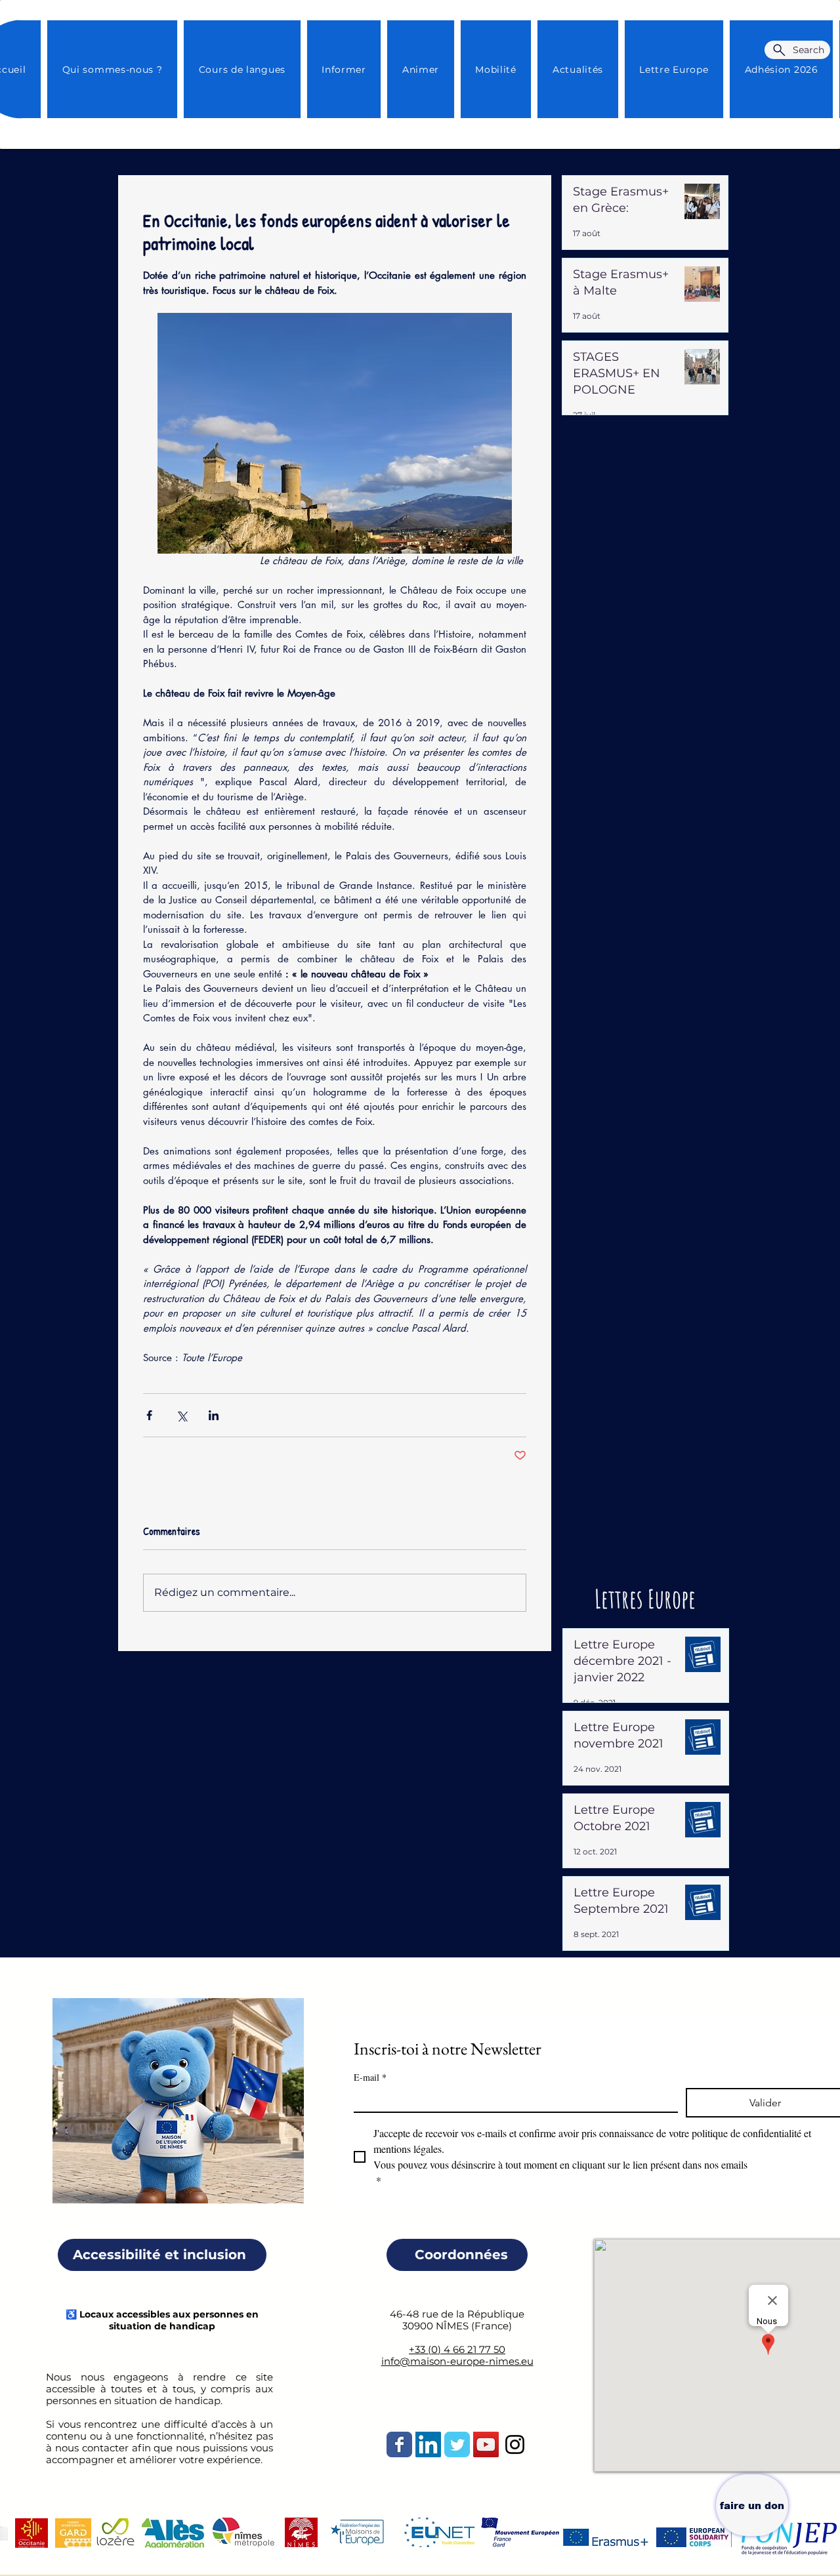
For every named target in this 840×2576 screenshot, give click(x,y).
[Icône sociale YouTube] (486, 2444)
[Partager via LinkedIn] (214, 1415)
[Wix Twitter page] (457, 2444)
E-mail (370, 2077)
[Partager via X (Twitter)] (181, 1415)
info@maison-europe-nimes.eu (457, 2361)
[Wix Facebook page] (399, 2444)
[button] (577, 69)
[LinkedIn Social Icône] (428, 2444)
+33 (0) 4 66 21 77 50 (457, 2349)
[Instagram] (515, 2444)
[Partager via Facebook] (149, 1415)
